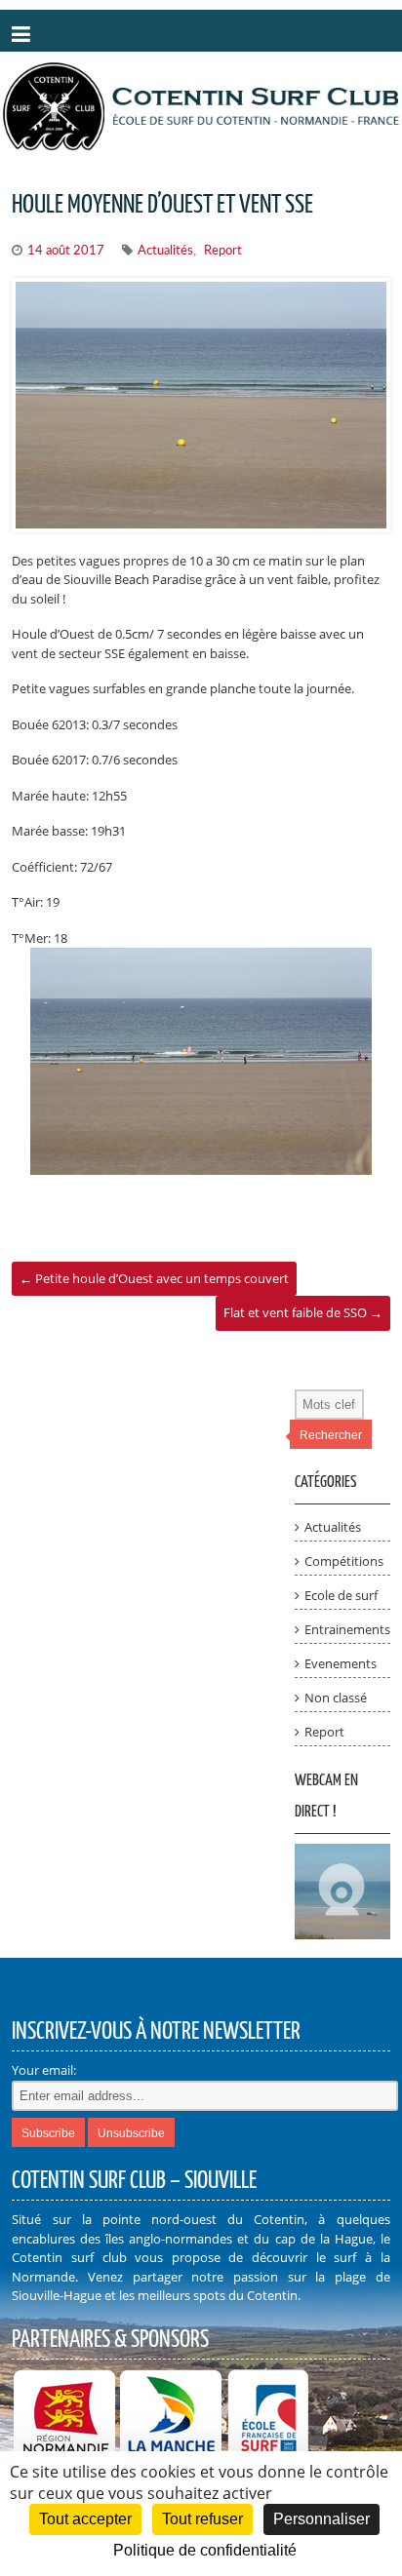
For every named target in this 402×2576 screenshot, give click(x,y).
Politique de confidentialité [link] (205, 2550)
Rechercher (331, 1435)
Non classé (336, 1698)
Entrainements (347, 1629)
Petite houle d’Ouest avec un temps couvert (154, 1278)
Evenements (341, 1663)
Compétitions (344, 1561)
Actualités (165, 251)
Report (223, 251)
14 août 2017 (66, 251)
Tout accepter (85, 2519)
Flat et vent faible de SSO (303, 1312)
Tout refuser (202, 2519)
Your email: (44, 2070)
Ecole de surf (341, 1595)
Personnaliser (322, 2519)
